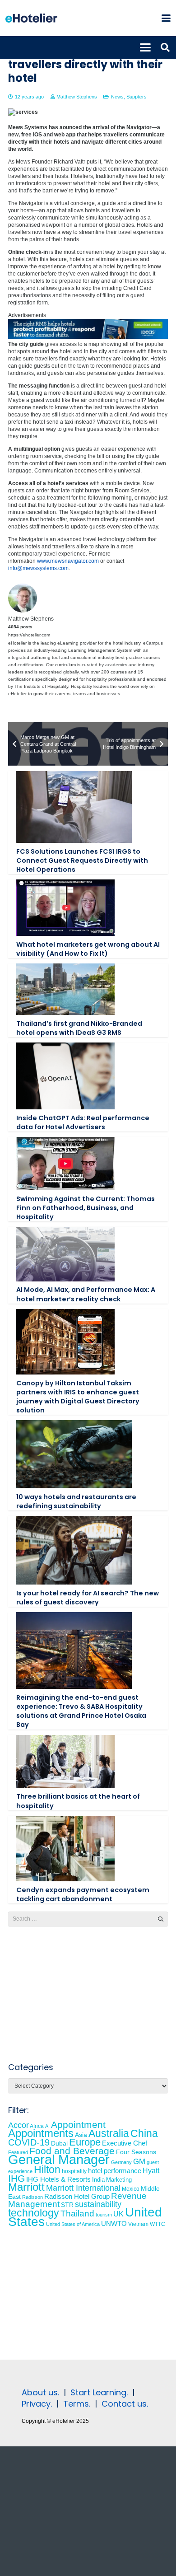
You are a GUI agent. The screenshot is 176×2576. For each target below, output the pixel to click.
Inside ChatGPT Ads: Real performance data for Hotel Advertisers (83, 1122)
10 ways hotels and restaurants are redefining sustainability (76, 1501)
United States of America (73, 2224)
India (98, 2180)
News (117, 97)
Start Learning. (98, 2392)
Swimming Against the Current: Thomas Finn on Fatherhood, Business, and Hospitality (86, 1208)
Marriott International (83, 2188)
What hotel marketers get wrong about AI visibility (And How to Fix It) (88, 949)
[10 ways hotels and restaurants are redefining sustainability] (74, 1454)
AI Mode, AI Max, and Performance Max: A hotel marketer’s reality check (86, 1294)
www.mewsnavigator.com (68, 561)
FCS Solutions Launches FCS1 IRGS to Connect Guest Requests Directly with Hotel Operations (82, 860)
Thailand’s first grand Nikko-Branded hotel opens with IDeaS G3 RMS (79, 1028)
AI (47, 2126)
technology (34, 2213)
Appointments (41, 2133)
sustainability (98, 2204)
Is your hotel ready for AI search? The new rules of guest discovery (88, 1598)
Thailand (77, 2214)
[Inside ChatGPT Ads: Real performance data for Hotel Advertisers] (65, 1076)
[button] (166, 18)
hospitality (74, 2171)
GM (139, 2162)
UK (118, 2214)
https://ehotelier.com (29, 635)
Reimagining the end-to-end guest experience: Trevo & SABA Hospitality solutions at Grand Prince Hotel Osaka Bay (81, 1711)
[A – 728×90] (88, 337)
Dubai (59, 2143)
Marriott (26, 2187)
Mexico (131, 2189)
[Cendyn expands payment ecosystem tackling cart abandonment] (65, 1849)
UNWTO (114, 2223)
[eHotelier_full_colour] (31, 18)
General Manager (59, 2159)
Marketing (119, 2180)
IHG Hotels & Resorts (58, 2179)
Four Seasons (136, 2152)
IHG (16, 2178)
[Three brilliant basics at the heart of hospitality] (65, 1762)
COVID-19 (29, 2142)
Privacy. (37, 2404)
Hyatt (151, 2171)
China (144, 2133)
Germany (121, 2162)
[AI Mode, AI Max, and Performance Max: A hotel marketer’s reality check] (65, 1254)
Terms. (77, 2404)
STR (67, 2205)
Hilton (47, 2169)
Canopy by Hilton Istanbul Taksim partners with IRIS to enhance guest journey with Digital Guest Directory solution (78, 1397)
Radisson (32, 2197)
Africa (37, 2126)
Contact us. (125, 2404)
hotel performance (115, 2171)
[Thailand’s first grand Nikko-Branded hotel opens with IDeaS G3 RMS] (65, 989)
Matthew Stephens (77, 97)
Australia (109, 2133)
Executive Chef (125, 2143)
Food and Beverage (72, 2151)
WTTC (157, 2224)
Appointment (78, 2125)
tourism (104, 2215)
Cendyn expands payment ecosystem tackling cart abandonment (83, 1894)
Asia (81, 2135)
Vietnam (138, 2224)
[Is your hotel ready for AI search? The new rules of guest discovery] (74, 1550)
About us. (40, 2392)
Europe (85, 2142)
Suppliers (137, 97)
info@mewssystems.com (38, 568)
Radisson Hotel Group (77, 2197)
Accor (19, 2125)
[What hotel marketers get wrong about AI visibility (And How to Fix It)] (65, 908)
